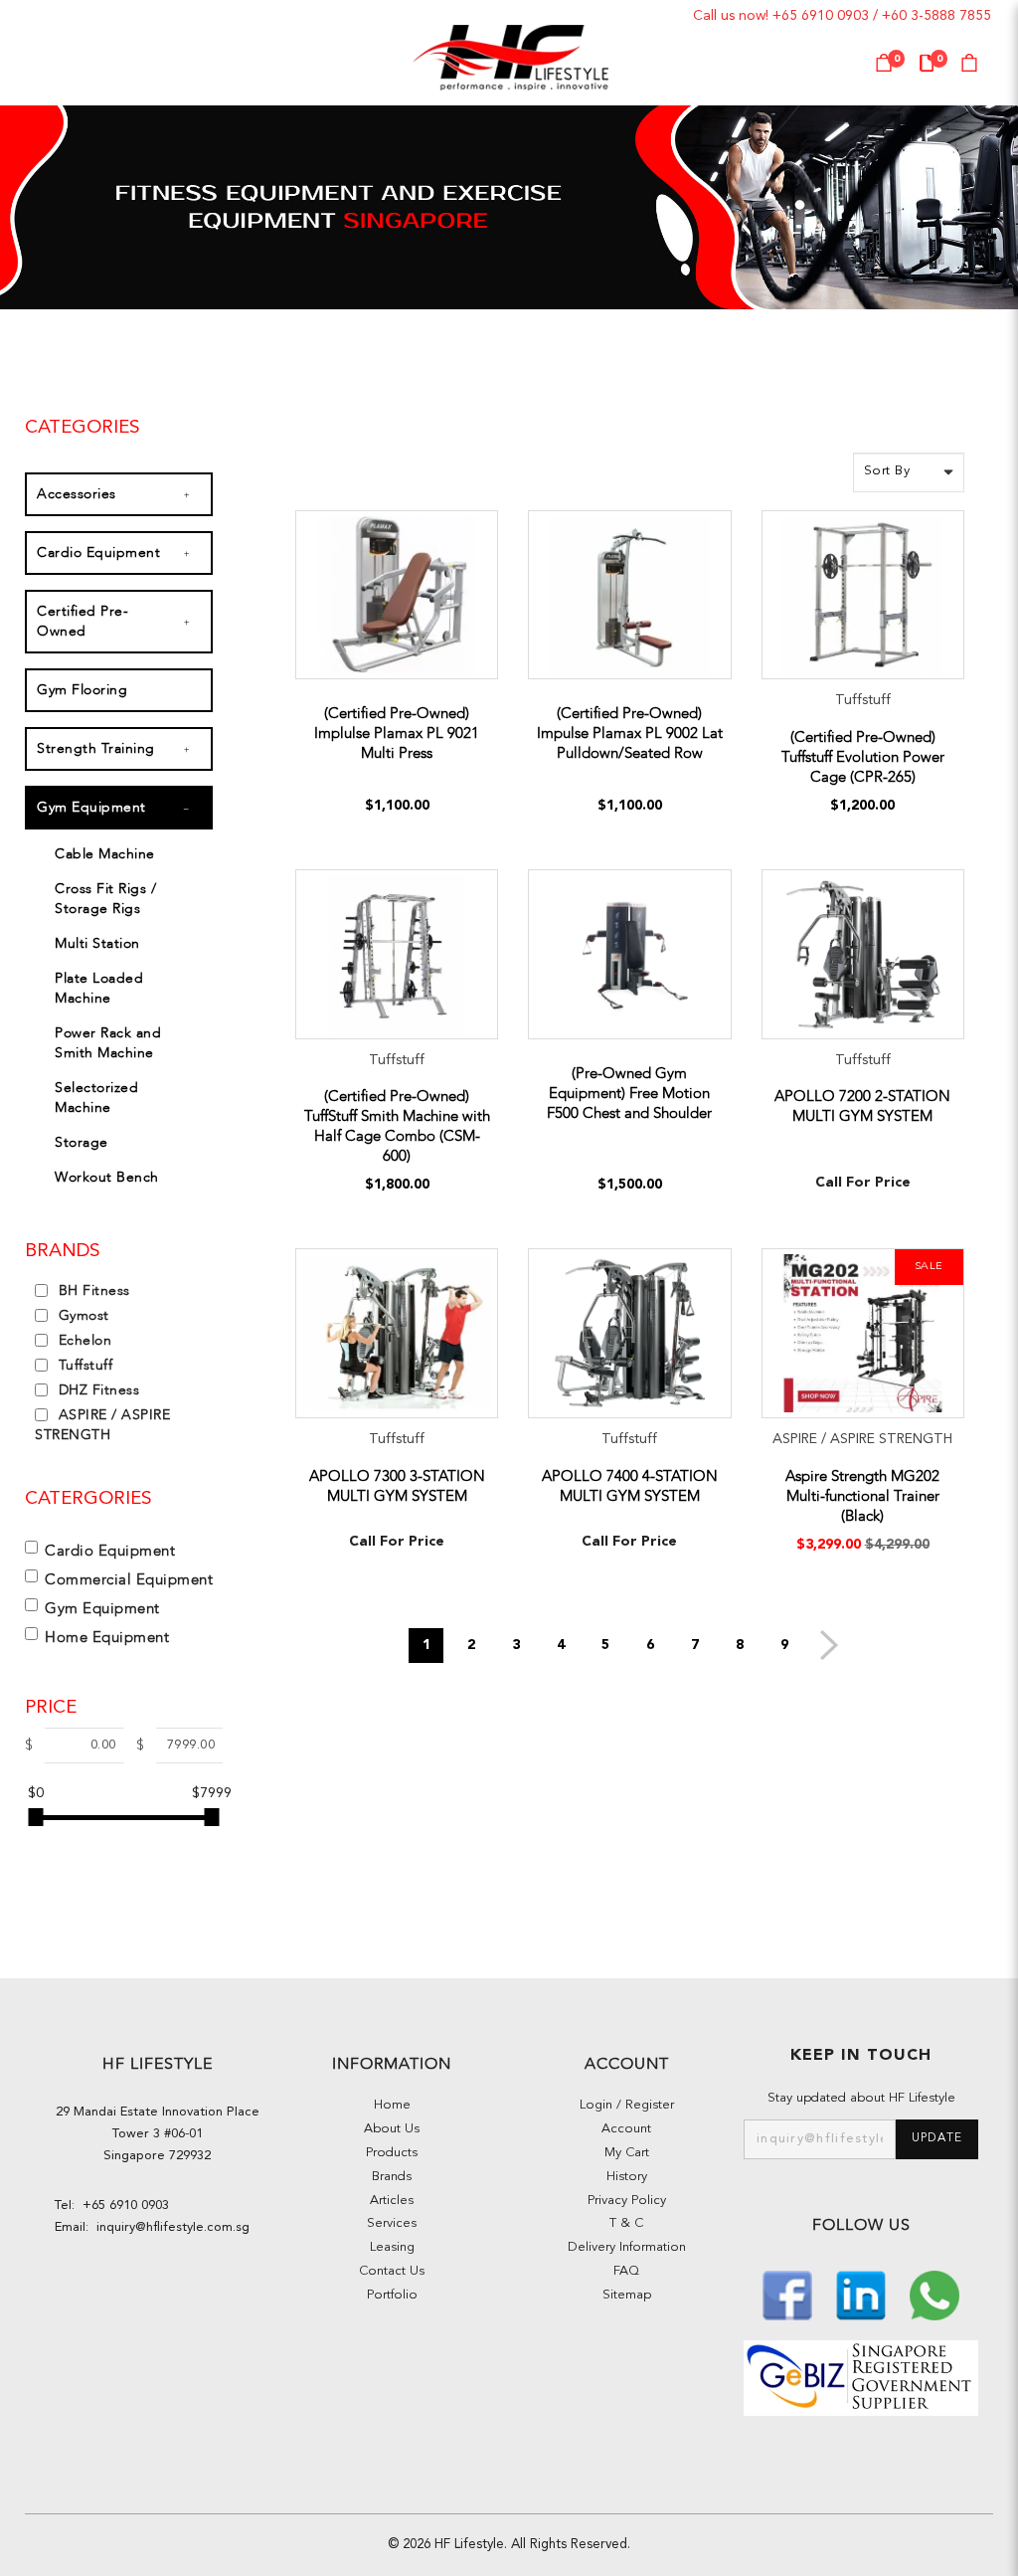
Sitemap (627, 2295)
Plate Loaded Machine (99, 988)
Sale (929, 1267)
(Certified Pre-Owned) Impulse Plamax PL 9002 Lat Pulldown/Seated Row (630, 733)
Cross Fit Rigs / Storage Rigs (105, 899)
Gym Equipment (91, 807)
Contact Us (392, 2271)
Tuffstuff (83, 1365)
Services (392, 2223)
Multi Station (97, 943)
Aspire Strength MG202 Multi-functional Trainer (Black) (862, 1496)
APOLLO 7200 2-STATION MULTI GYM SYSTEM (862, 1106)
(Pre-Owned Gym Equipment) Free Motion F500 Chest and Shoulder (629, 1093)
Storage (82, 1142)
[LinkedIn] (863, 2293)
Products (392, 2153)
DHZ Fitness (96, 1390)
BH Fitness (92, 1290)
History (627, 2177)
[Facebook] (789, 2293)
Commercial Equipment (129, 1579)
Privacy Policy (627, 2201)
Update (937, 2138)
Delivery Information (627, 2247)
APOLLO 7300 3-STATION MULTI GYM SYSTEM (397, 1486)
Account (626, 2129)
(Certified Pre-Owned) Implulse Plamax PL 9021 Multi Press (397, 733)
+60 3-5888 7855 (936, 16)
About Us (392, 2129)
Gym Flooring (82, 690)
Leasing (392, 2247)
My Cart (627, 2153)
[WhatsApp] (934, 2293)
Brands (392, 2177)
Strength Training (96, 748)
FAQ (626, 2271)
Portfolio (392, 2295)
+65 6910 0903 (821, 16)
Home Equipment (107, 1637)
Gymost (82, 1315)
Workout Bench (107, 1177)
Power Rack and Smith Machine (108, 1043)
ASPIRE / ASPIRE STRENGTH (102, 1425)
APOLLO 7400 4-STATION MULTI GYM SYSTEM (630, 1486)
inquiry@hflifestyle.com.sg (169, 2227)
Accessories (77, 494)
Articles (392, 2201)
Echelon (83, 1340)
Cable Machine (105, 854)
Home (392, 2105)
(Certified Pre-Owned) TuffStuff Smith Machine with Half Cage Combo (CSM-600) (397, 1126)
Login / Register (627, 2105)
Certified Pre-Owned (83, 621)
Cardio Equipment (98, 552)
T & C (626, 2223)
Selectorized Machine (96, 1098)
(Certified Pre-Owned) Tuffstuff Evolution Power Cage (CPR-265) (863, 757)
